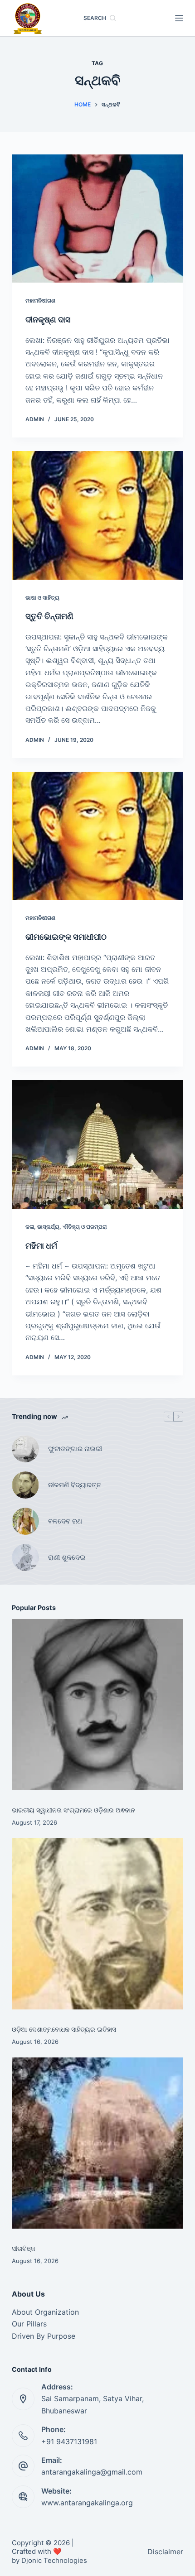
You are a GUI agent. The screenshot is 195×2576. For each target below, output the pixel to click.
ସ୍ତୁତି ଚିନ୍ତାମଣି (50, 616)
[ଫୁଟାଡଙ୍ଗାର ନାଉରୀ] (25, 1449)
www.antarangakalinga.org (87, 2503)
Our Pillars (29, 2324)
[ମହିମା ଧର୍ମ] (97, 1144)
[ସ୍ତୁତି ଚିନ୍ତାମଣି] (97, 515)
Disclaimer (165, 2552)
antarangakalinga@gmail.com (92, 2472)
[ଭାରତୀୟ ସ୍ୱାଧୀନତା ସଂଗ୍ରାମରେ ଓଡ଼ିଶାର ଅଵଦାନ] (97, 1705)
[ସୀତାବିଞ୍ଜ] (97, 2143)
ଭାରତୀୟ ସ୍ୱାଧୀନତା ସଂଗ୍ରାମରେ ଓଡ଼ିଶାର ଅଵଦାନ (73, 1810)
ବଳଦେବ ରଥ (65, 1521)
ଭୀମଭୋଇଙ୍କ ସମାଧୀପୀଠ (66, 937)
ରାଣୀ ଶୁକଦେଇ (68, 1557)
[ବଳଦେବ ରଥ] (25, 1521)
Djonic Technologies (54, 2560)
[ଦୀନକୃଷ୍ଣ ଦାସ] (97, 219)
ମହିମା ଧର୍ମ (41, 1246)
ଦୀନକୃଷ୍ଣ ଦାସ (48, 320)
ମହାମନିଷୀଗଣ (40, 300)
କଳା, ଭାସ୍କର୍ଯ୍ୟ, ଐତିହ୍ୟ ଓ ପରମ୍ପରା (66, 1227)
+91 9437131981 (69, 2441)
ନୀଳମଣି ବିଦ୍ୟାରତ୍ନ (75, 1485)
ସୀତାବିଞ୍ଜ (24, 2248)
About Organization (45, 2312)
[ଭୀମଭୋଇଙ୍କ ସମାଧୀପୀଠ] (97, 836)
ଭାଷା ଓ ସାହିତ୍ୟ (42, 598)
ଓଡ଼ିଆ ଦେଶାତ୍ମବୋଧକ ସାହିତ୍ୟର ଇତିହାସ (64, 2029)
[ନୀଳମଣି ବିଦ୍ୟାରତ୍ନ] (25, 1485)
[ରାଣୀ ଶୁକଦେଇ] (25, 1557)
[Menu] (179, 18)
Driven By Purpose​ (44, 2336)
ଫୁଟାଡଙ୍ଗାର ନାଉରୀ (75, 1449)
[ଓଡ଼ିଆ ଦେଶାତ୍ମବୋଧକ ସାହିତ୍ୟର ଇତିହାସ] (97, 1924)
